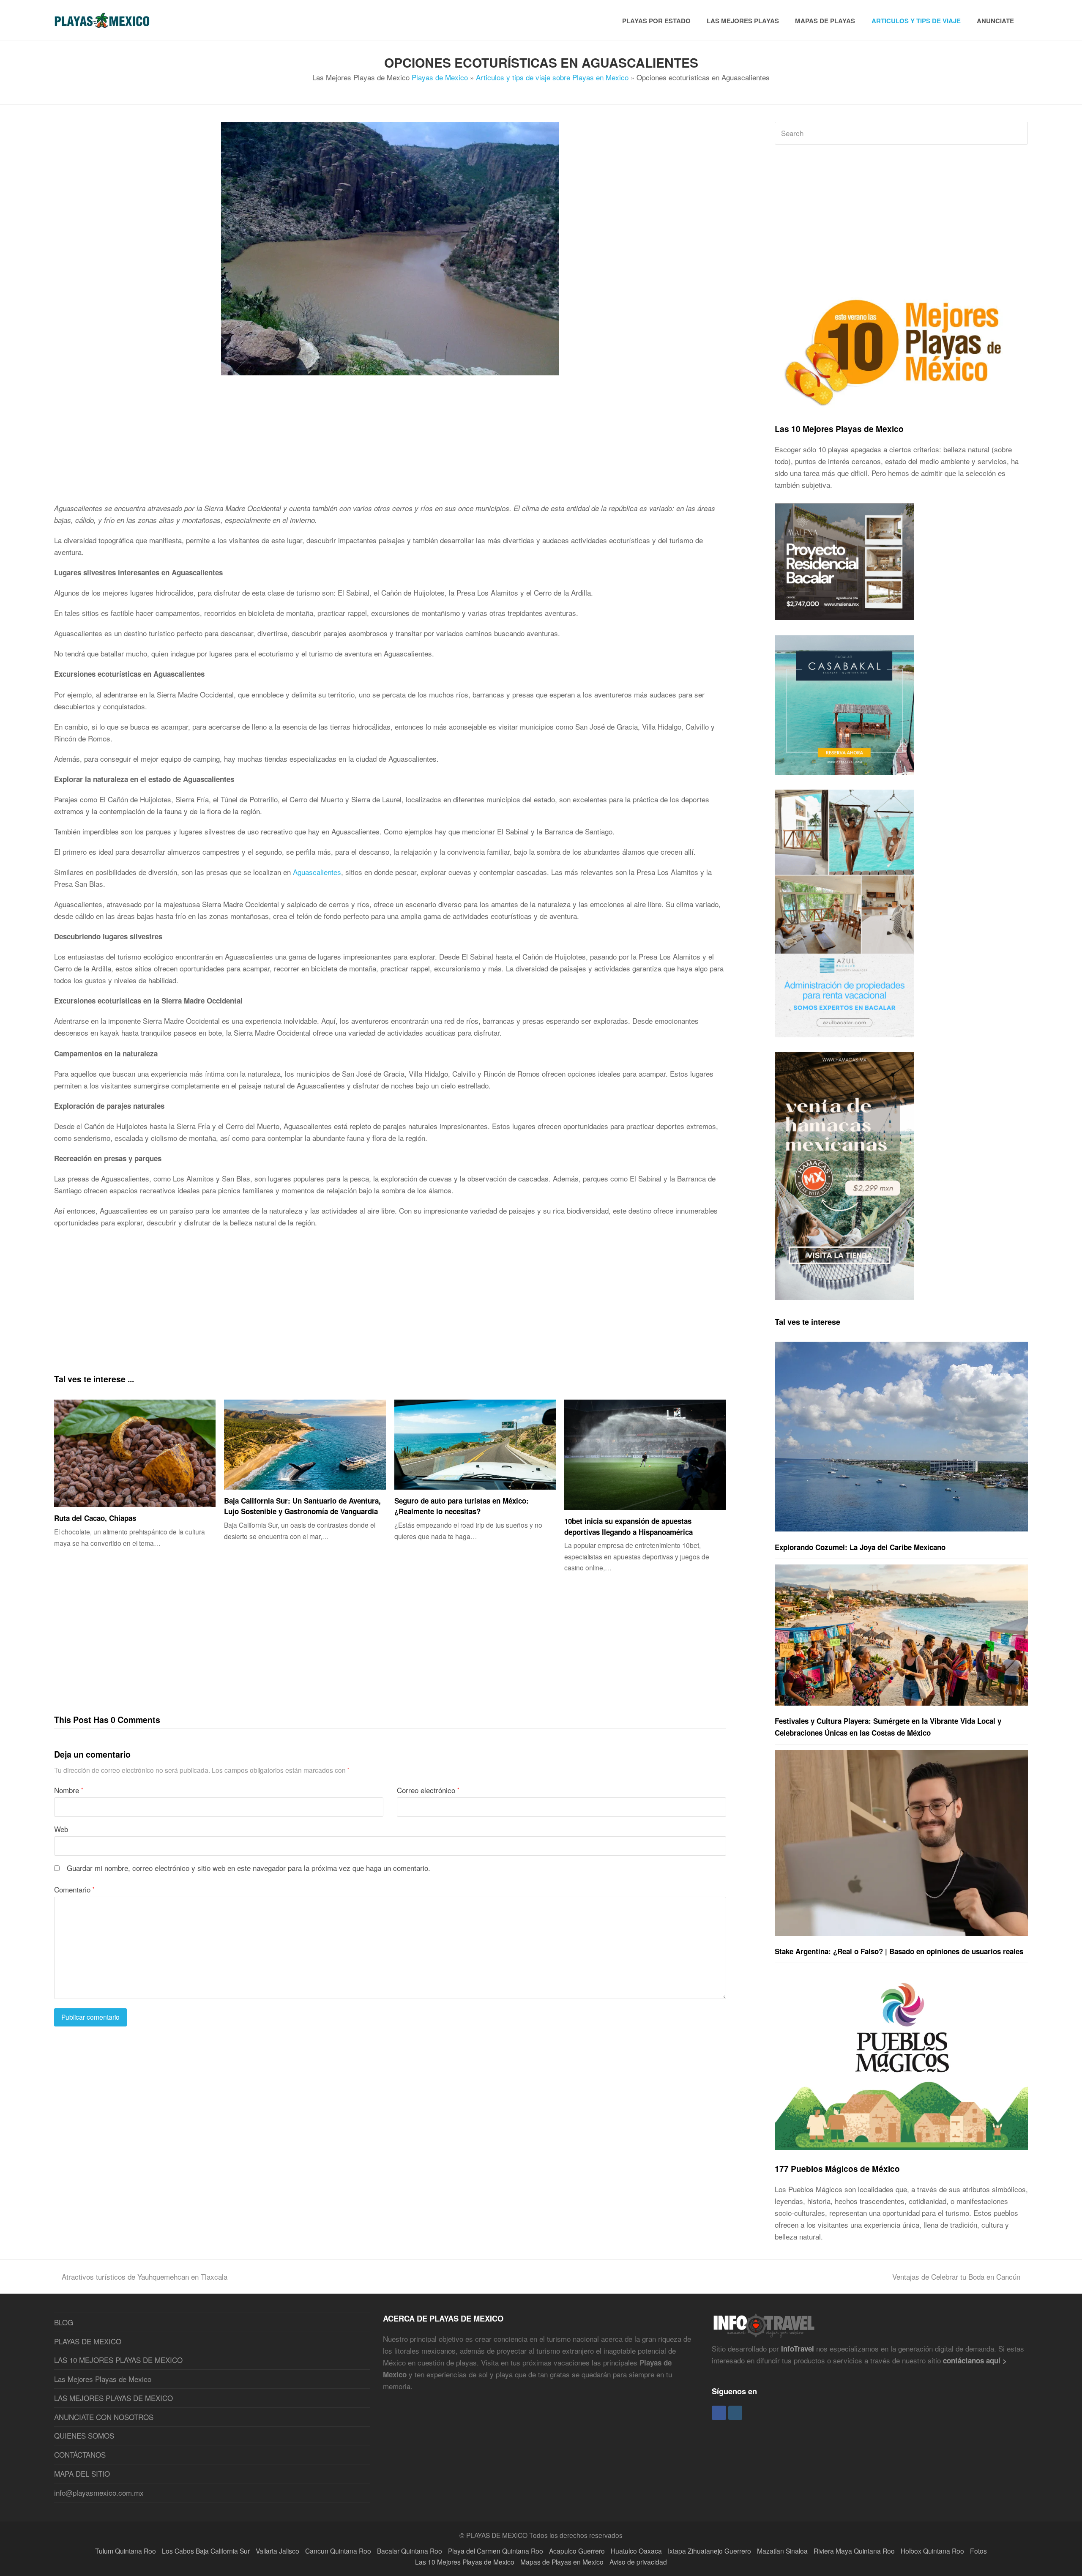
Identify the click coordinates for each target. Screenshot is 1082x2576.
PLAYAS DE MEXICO (88, 2341)
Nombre (69, 1790)
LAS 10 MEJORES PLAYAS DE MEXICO (118, 2360)
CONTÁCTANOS (80, 2454)
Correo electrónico (428, 1790)
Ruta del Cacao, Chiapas (95, 1518)
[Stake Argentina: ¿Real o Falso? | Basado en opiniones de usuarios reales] (901, 1843)
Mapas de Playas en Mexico (562, 2562)
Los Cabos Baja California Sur (206, 2551)
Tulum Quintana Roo (126, 2551)
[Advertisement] (308, 443)
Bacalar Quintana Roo (410, 2551)
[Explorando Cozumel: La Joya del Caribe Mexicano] (901, 1437)
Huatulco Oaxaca (636, 2551)
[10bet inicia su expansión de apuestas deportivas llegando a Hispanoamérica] (645, 1455)
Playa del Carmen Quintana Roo (496, 2551)
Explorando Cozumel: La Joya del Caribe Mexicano (860, 1547)
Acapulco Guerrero (577, 2551)
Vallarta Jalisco (277, 2551)
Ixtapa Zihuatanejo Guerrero (709, 2551)
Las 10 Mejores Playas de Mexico (839, 429)
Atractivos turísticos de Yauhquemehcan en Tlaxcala (145, 2277)
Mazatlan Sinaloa (782, 2551)
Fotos (978, 2551)
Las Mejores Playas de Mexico (103, 2379)
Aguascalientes (317, 872)
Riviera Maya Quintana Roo (854, 2551)
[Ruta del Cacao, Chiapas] (135, 1453)
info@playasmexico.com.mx (99, 2493)
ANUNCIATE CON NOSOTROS (104, 2417)
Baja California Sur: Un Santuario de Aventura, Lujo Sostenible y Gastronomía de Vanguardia (302, 1506)
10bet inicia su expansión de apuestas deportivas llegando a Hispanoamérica (628, 1526)
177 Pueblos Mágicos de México (837, 2169)
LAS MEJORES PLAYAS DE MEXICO (113, 2398)
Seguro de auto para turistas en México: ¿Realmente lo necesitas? (462, 1506)
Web (61, 1829)
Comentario (74, 1889)
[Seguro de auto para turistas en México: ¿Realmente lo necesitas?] (475, 1445)
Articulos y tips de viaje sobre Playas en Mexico (552, 77)
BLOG (64, 2322)
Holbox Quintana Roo (932, 2551)
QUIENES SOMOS (84, 2435)
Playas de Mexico (440, 77)
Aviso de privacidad (638, 2562)
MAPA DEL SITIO (82, 2473)
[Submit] (1020, 133)
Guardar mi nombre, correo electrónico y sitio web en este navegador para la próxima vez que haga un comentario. (249, 1868)
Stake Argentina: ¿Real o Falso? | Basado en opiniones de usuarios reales (899, 1951)
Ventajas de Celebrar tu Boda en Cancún (956, 2277)
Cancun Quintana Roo (338, 2551)
